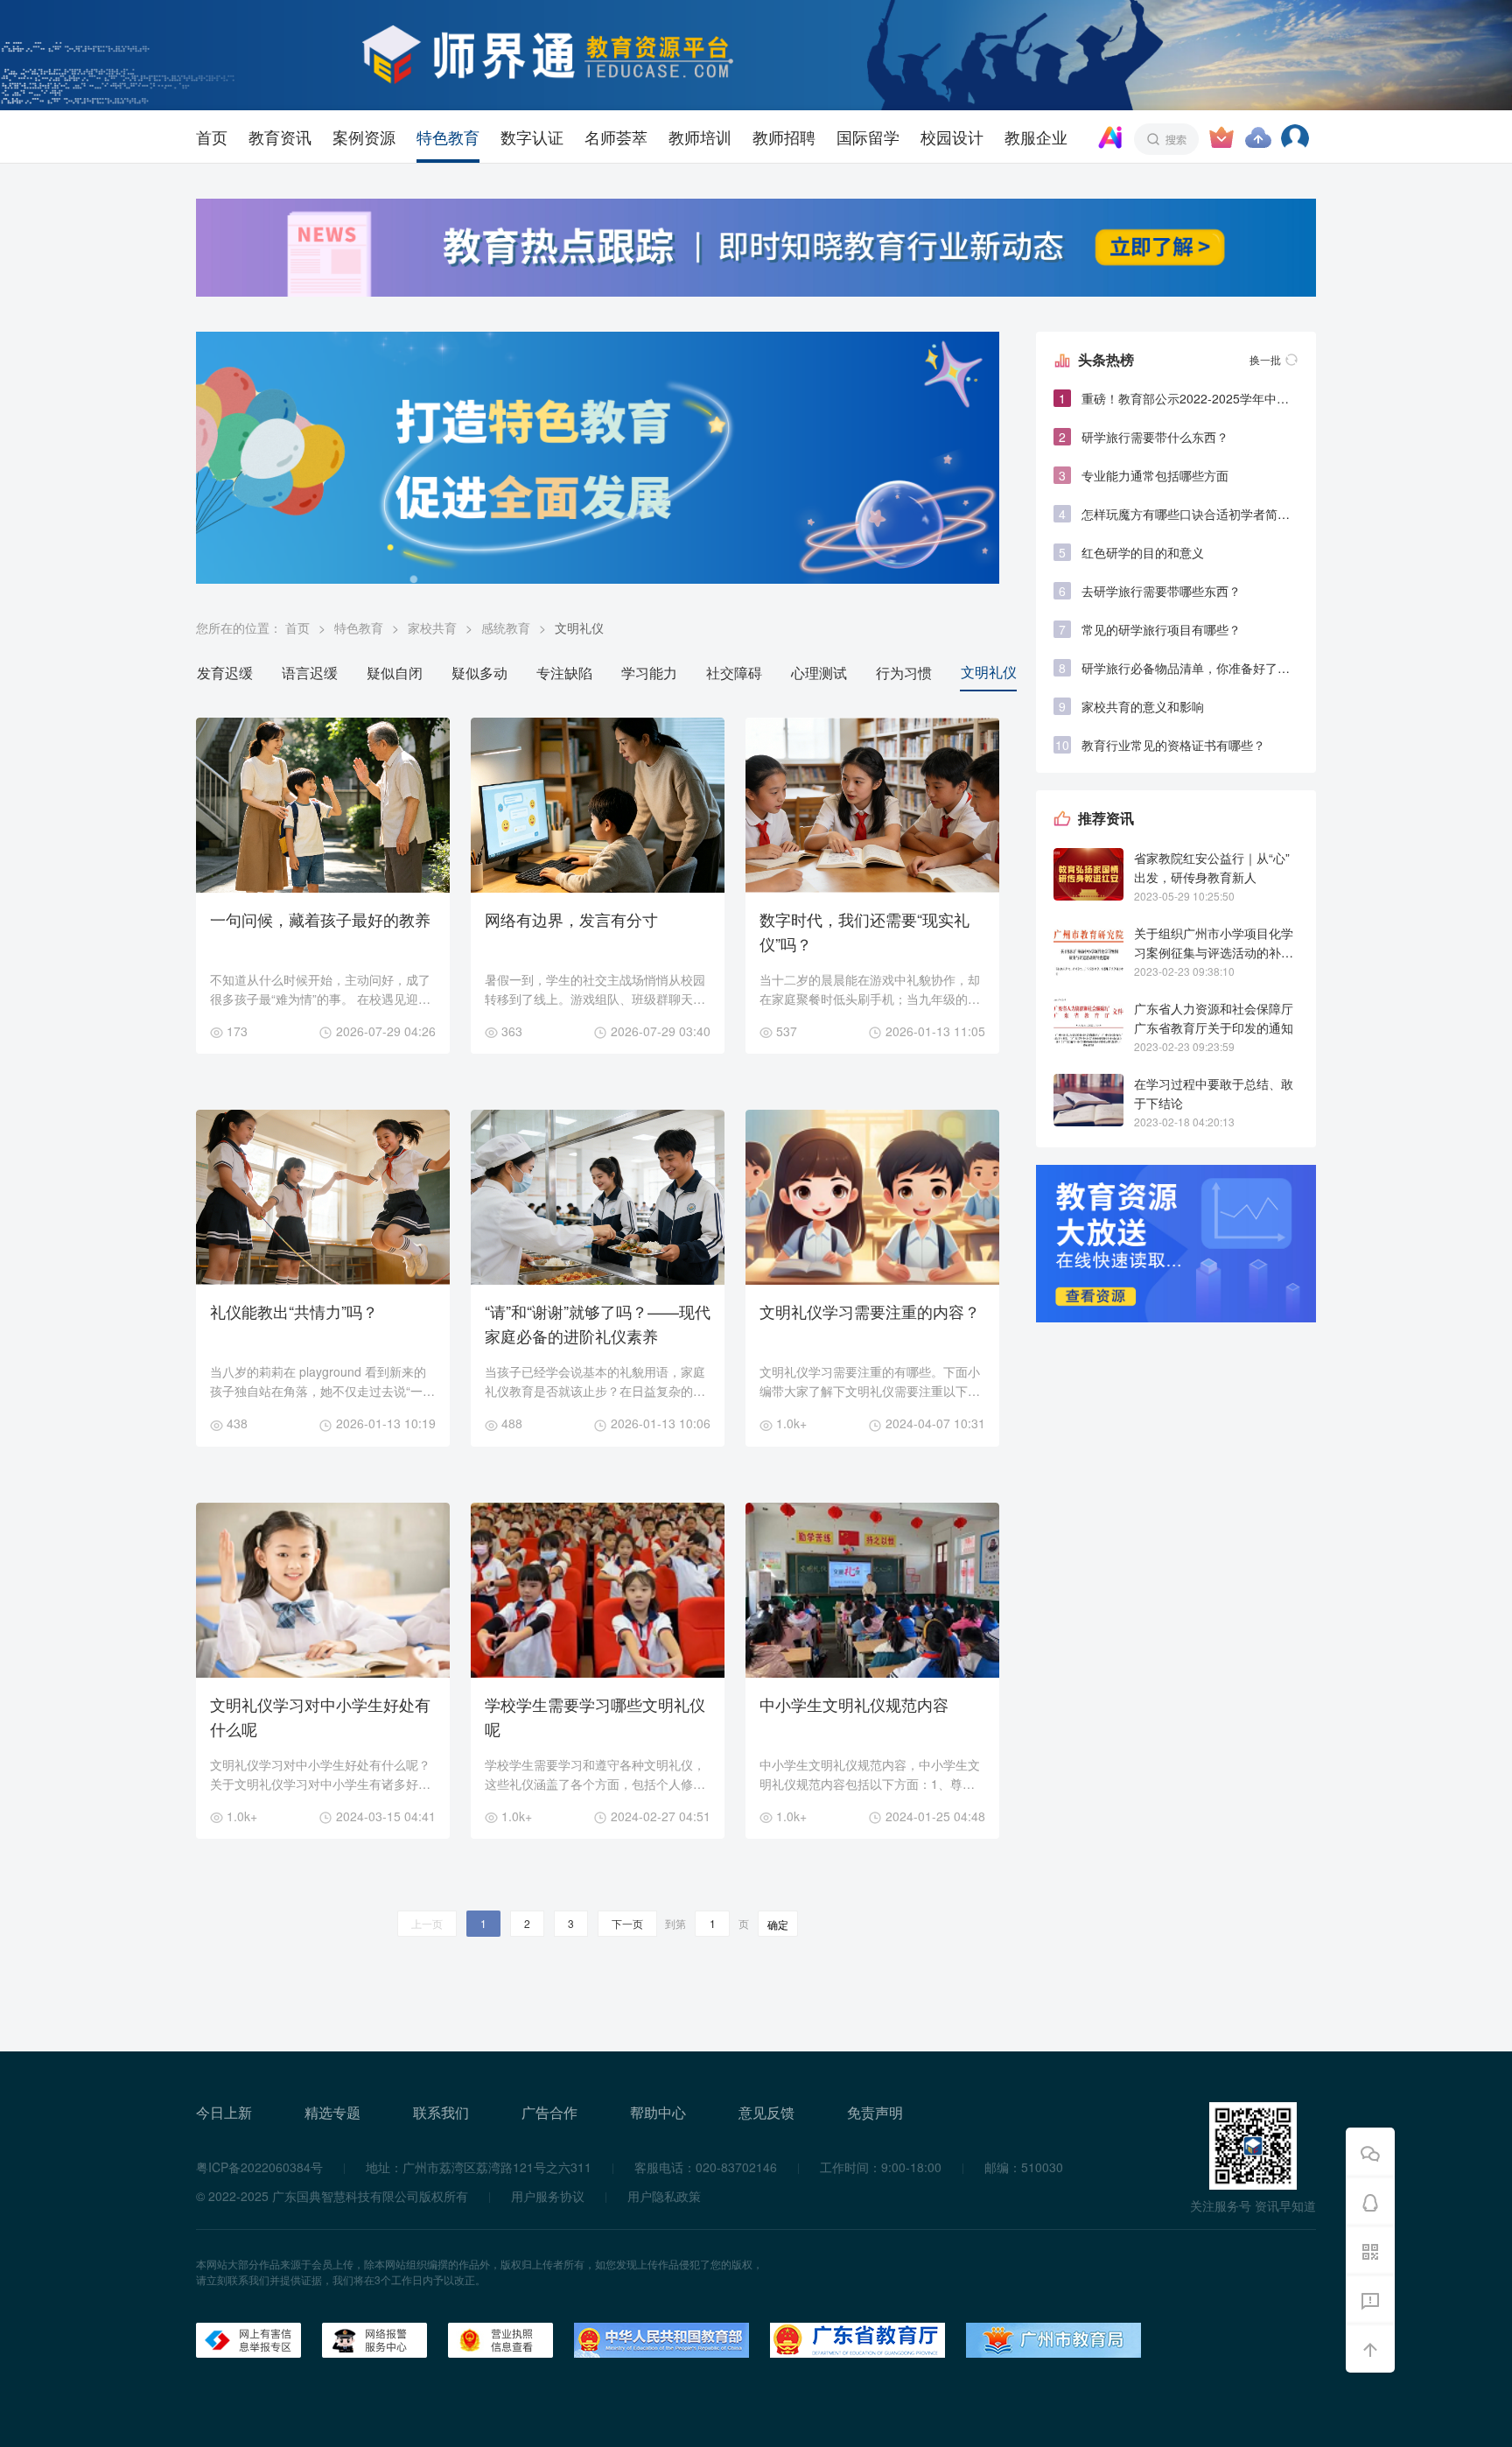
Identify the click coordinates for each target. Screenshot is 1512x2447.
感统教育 (506, 628)
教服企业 (1036, 137)
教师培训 (700, 137)
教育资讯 (280, 137)
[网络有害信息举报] (248, 2338)
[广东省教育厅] (857, 2338)
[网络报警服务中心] (374, 2338)
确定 (778, 1924)
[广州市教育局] (1053, 2338)
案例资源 (364, 137)
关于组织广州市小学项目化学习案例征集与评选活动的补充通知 (1214, 952)
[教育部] (661, 2338)
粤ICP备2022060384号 (259, 2167)
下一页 (627, 1923)
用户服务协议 (548, 2196)
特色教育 (448, 137)
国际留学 (868, 137)
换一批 (1265, 359)
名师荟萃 (616, 137)
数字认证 (532, 137)
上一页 (427, 1923)
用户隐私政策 (664, 2196)
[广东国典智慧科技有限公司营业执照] (500, 2338)
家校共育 (432, 628)
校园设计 (952, 137)
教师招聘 (784, 137)
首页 (212, 137)
